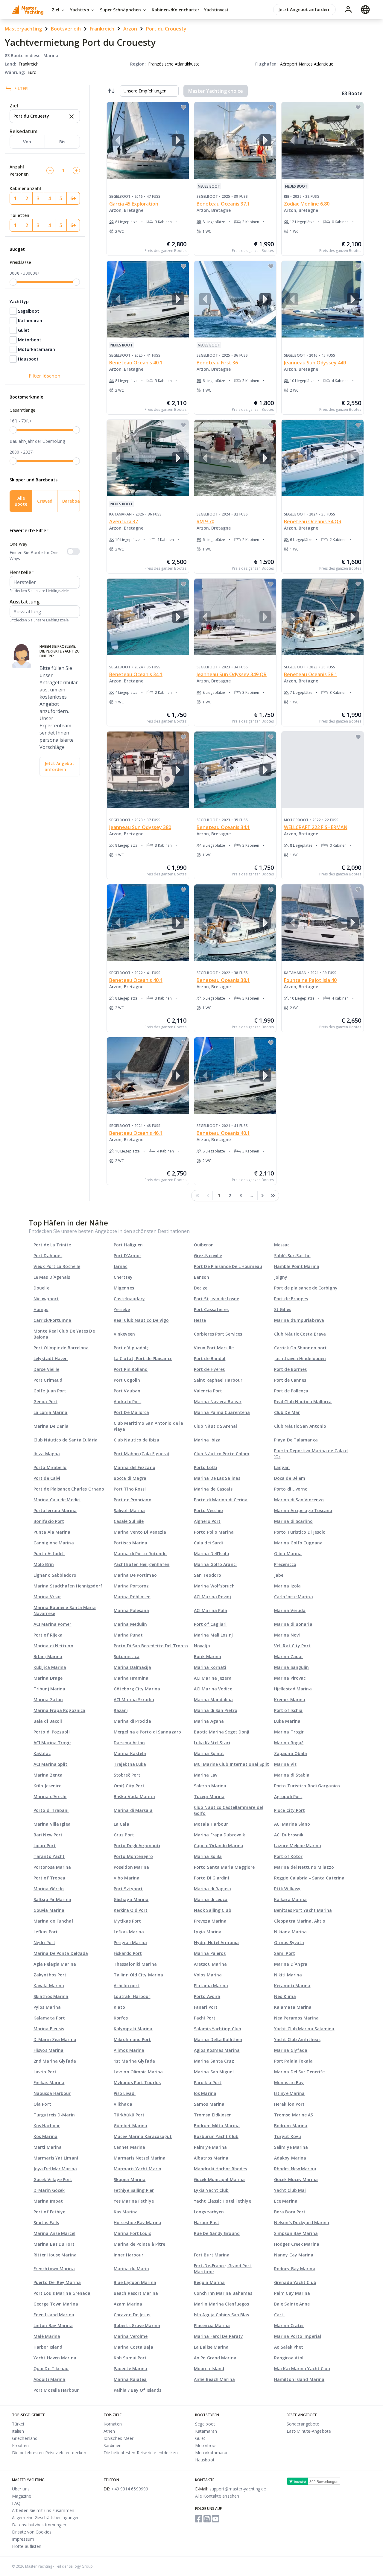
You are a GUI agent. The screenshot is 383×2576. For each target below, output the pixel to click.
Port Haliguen (128, 1245)
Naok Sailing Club (213, 1910)
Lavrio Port (45, 2072)
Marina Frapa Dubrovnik (219, 1835)
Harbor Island (48, 2347)
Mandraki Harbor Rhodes (220, 2169)
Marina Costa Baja (133, 2347)
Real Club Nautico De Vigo (141, 1320)
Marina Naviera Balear (218, 1402)
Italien (18, 2431)
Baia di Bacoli (48, 1721)
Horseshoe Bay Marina (137, 2223)
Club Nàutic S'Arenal (215, 1426)
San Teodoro (208, 1575)
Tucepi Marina (209, 1796)
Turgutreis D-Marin (54, 2115)
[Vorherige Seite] (208, 1196)
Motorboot (30, 340)
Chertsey (123, 1277)
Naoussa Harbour (52, 2093)
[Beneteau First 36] (235, 299)
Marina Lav (206, 1775)
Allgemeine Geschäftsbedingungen (46, 2518)
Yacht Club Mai (290, 2190)
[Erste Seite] (197, 1196)
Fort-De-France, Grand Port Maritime (223, 2269)
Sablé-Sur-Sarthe (292, 1256)
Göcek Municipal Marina (219, 2179)
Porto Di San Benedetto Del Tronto (151, 1646)
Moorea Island (209, 2369)
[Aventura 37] (148, 458)
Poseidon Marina (132, 1867)
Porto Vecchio (208, 1510)
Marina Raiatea (130, 2379)
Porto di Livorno (291, 1489)
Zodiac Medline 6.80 (307, 204)
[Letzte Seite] (273, 1196)
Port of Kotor (288, 1856)
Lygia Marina (208, 1932)
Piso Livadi (125, 2093)
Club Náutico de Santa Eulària (66, 1440)
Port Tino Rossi (130, 1489)
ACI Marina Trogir (52, 1743)
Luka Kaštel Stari (212, 1743)
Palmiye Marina (210, 2147)
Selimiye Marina (291, 2147)
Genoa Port (45, 1402)
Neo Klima (285, 1996)
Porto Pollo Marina (214, 1532)
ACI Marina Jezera (213, 1678)
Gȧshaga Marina (131, 1899)
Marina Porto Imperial (298, 2336)
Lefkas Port (46, 1932)
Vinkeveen (124, 1334)
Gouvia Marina (49, 1910)
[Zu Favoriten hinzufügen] (183, 107)
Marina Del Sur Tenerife (299, 2072)
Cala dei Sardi (208, 1543)
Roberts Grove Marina (137, 2325)
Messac (282, 1245)
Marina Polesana (132, 1610)
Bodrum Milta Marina (217, 2126)
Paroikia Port (208, 2082)
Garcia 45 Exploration (134, 204)
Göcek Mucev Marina (296, 2179)
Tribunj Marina (49, 1689)
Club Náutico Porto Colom (222, 1454)
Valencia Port (208, 1391)
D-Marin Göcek (49, 2190)
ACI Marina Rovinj (212, 1597)
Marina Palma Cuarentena (222, 1412)
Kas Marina (126, 2212)
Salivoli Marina (129, 1510)
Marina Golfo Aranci (215, 1564)
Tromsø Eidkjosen (213, 2115)
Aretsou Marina (210, 1964)
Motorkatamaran (37, 349)
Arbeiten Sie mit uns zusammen (43, 2510)
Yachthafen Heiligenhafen (142, 1564)
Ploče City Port (290, 1810)
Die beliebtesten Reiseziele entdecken (49, 2453)
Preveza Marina (210, 1921)
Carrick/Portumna (53, 1320)
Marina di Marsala (133, 1810)
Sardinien (113, 2445)
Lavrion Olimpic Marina (138, 2072)
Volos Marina (208, 1975)
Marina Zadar (289, 1656)
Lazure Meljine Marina (298, 1846)
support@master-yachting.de (231, 2489)
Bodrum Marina (291, 2126)
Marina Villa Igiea (52, 1824)
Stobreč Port (127, 1775)
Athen (109, 2431)
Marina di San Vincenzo (299, 1500)
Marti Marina (48, 2147)
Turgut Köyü (288, 2136)
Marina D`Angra (291, 1964)
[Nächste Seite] (262, 1196)
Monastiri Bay (289, 2082)
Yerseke (122, 1309)
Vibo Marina (127, 1878)
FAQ (16, 2503)
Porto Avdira (207, 1996)
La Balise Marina (211, 2347)
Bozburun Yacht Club (216, 2136)
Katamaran (30, 321)
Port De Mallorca (132, 1412)
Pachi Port (205, 2018)
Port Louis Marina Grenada (62, 2293)
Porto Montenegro (133, 1856)
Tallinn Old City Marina (138, 1975)
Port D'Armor (127, 1256)
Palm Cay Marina (292, 2293)
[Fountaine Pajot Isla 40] (323, 923)
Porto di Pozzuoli (52, 1732)
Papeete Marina (130, 2369)
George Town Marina (56, 2304)
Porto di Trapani (51, 1810)
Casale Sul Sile (129, 1521)
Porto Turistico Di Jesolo (300, 1532)
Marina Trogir (289, 1732)
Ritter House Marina (55, 2255)
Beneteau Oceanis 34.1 (136, 674)
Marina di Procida (132, 1721)
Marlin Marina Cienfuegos (221, 2304)
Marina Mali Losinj (213, 1635)
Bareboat (72, 501)
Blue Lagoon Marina (135, 2282)
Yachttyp (80, 10)
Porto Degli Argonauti (137, 1846)
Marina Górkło (49, 1889)
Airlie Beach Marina (214, 2379)
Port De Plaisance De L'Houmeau (228, 1266)
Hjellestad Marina (293, 1689)
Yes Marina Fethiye (134, 2201)
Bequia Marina (209, 2282)
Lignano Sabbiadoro (55, 1575)
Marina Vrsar (47, 1597)
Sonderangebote (303, 2424)
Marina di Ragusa (213, 1889)
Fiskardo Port (128, 1953)
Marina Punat (128, 1635)
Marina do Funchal (53, 1921)
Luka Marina (287, 1721)
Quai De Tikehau (51, 2369)
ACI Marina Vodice (213, 1689)
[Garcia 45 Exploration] (148, 140)
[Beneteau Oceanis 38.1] (323, 617)
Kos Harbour (47, 2126)
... (251, 1195)
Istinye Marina (289, 2093)
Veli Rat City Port (292, 1646)
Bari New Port (48, 1835)
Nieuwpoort (46, 1299)
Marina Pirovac (290, 1678)
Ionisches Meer (118, 2438)
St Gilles (283, 1309)
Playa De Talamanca (296, 1440)
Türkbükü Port (129, 2115)
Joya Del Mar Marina (55, 2169)
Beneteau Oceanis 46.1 (136, 1133)
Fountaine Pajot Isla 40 (310, 980)
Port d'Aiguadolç (131, 1348)
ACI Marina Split (51, 1764)
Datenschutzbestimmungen (39, 2525)
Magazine (22, 2496)
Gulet (24, 330)
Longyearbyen (209, 2212)
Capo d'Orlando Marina (219, 1846)
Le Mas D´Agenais (52, 1277)
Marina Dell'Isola (212, 1554)
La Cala (121, 1824)
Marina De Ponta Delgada (61, 1953)
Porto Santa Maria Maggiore (224, 1867)
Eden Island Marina (54, 2315)
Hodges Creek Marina (297, 2244)
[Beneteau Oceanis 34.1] (148, 617)
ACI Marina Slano (292, 1824)
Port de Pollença (291, 1391)
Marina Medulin (130, 1624)
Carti (279, 2315)
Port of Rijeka (48, 1635)
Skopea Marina (130, 2179)
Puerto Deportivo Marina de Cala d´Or (311, 1454)
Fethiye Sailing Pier (134, 2190)
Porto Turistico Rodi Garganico (307, 1786)
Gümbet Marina (130, 2126)
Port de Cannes (290, 1380)
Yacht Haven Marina (55, 2358)
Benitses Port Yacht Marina (303, 1910)
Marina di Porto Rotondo (140, 1554)
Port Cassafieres (211, 1309)
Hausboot (28, 359)
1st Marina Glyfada (134, 2061)
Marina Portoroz (131, 1586)
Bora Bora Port (290, 2212)
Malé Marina (47, 2336)
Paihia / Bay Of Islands (137, 2390)
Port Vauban (127, 1391)
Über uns (21, 2489)
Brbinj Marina (48, 1656)
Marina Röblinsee (132, 1597)
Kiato (120, 2007)
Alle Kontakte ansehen (217, 2496)
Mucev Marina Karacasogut (143, 2136)
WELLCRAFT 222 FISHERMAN (316, 827)
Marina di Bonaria (293, 1624)
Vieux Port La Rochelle (57, 1266)
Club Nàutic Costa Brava (300, 1334)
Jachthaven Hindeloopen (300, 1358)
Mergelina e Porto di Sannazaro (147, 1732)
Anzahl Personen (19, 170)
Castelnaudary (129, 1299)
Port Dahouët (48, 1256)
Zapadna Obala (291, 1753)
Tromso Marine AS (294, 2115)
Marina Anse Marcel (54, 2233)
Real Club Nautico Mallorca (303, 1402)
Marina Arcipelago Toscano (303, 1510)
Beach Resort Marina (136, 2293)
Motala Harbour (211, 1824)
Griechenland (25, 2438)
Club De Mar (287, 1412)
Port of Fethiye (50, 2212)
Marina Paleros (210, 1953)
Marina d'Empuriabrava (299, 1320)
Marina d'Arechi (50, 1796)
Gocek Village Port (53, 2179)
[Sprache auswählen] (365, 10)
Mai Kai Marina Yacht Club (302, 2369)
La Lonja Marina (51, 1412)
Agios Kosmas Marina (217, 2050)
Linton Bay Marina (53, 2325)
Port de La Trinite (52, 1245)
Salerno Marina (210, 1786)
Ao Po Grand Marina (215, 2358)
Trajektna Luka (130, 1764)
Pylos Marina (47, 2007)
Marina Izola (287, 1586)
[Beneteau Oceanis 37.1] (235, 140)
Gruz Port (124, 1835)
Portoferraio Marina (55, 1510)
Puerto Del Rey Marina (57, 2282)
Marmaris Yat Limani (56, 2158)
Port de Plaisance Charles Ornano (69, 1489)
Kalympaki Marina (133, 2029)
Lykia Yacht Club (211, 2190)
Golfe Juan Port (50, 1391)
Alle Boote (21, 501)
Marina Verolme (131, 2336)
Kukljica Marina (50, 1667)
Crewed (45, 501)
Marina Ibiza (207, 1440)
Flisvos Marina (48, 2050)
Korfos (121, 2018)
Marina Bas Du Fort (54, 2244)
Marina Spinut (209, 1753)
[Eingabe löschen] (71, 116)
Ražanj (121, 1710)
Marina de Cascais (213, 1489)
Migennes (124, 1288)
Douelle (41, 1288)
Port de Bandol (210, 1358)
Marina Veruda (290, 1610)
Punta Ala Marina (52, 1532)
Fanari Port (206, 2007)
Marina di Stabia (292, 1775)
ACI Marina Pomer (53, 1624)
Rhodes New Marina (295, 2169)
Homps (41, 1309)
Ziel (56, 10)
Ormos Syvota (289, 1942)
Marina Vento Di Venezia (140, 1532)
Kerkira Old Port (131, 1910)
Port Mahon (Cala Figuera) (142, 1454)
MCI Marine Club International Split (232, 1764)
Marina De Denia (51, 1426)
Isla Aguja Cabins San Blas (222, 2315)
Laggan (282, 1467)
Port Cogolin (127, 1380)
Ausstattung (25, 602)
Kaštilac (42, 1753)
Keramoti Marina (292, 1986)
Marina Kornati (210, 1667)
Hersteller (22, 572)
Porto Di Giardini (212, 1878)
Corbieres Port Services (218, 1334)
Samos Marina (209, 2104)
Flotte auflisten (27, 2546)
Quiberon (204, 1245)
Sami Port (285, 1953)
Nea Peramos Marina (296, 2018)
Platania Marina (211, 1986)
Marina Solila (208, 1856)
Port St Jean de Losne (216, 1299)
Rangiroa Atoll (289, 2358)
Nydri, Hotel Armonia (216, 1942)
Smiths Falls (46, 2223)
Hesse (200, 1320)
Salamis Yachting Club (218, 2029)
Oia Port (42, 2104)
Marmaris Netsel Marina (140, 2158)
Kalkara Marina (290, 1899)
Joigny (281, 1277)
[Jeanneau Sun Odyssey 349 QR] (235, 617)
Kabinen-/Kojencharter (175, 10)
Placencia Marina (212, 2325)
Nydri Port (44, 1942)
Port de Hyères (209, 1369)
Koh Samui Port (130, 2358)
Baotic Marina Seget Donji (222, 1732)
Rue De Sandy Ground (217, 2233)
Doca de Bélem (290, 1478)
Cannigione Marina (54, 1543)
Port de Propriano (133, 1500)
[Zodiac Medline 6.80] (323, 140)
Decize (201, 1288)
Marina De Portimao (135, 1575)
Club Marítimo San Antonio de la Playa (148, 1426)
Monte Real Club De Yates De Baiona (64, 1334)
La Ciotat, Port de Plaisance (143, 1358)
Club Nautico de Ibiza (136, 1440)
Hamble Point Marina (297, 1266)
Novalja (202, 1646)
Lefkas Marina (129, 1932)
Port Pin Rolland (131, 1369)
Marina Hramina (131, 1678)
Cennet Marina (129, 2147)
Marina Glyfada (291, 2050)
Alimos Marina (129, 2050)
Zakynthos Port (50, 1975)
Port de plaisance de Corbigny (306, 1288)
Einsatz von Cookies (32, 2532)
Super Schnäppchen (121, 10)
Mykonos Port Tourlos (137, 2082)
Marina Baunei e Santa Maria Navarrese (65, 1610)
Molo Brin (44, 1564)
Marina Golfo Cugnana (298, 1543)
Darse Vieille (46, 1369)
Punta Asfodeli (49, 1554)
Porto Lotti (206, 1467)
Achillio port (127, 1986)
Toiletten (19, 215)
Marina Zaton (48, 1700)
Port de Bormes (290, 1369)
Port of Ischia (288, 1710)
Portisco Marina (131, 1543)
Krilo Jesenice (47, 1786)
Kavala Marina (49, 1986)
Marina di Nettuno (53, 1646)
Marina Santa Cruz (214, 2061)
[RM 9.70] (235, 458)
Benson (202, 1277)
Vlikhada (123, 2104)
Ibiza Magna (47, 1454)
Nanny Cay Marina (294, 2255)
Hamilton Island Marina (299, 2379)
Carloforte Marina (294, 1597)
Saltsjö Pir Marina (52, 1899)
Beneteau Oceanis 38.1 (311, 674)
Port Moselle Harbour (56, 2390)
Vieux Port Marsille (214, 1348)
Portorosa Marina (52, 1867)
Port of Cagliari (210, 1624)
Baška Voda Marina (134, 1796)
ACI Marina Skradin (134, 1700)
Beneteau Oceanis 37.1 (223, 204)
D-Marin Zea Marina (55, 2039)
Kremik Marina (290, 1700)
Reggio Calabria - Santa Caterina (309, 1878)
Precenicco (285, 1564)
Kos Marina (45, 2136)
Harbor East (207, 2223)
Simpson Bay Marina (296, 2233)
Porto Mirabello (50, 1467)
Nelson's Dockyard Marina (302, 2223)
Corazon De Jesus (132, 2315)
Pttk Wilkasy (287, 1889)
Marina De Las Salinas (217, 1478)
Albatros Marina (211, 2158)
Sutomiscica (127, 1656)
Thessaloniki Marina (135, 1964)
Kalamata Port (49, 2018)
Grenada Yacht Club (295, 2282)
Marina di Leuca (211, 1899)
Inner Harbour (129, 2255)
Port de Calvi (47, 1478)
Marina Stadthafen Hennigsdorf (68, 1586)
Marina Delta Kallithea (218, 2039)
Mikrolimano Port (132, 2039)
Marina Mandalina (213, 1700)
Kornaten (113, 2424)
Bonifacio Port (49, 1521)
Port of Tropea (49, 1878)
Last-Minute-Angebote (309, 2431)
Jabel (279, 1575)
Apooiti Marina (49, 2379)
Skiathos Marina (51, 1996)
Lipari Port (45, 1846)
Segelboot (29, 311)
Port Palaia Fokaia (293, 2061)
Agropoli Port (288, 1796)
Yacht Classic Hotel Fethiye (222, 2201)
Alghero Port (207, 1521)
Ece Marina (286, 2201)
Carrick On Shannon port (300, 1348)
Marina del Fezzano (134, 1467)
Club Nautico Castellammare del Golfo (228, 1810)
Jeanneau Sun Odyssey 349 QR (232, 674)
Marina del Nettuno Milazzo (304, 1867)
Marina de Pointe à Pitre (139, 2244)
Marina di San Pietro (216, 1710)
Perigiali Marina (130, 1942)
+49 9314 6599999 (126, 2489)
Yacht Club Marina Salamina (304, 2029)
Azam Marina (128, 2304)
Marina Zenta (48, 1775)
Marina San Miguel (214, 2072)
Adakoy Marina (290, 2158)
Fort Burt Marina (212, 2255)
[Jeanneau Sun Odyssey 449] (323, 299)
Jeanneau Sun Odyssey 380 (140, 827)
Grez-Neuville (208, 1256)
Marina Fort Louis (132, 2233)
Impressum (23, 2539)
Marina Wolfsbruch (214, 1586)
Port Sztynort (128, 1889)
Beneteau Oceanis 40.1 (136, 363)
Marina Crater (289, 2325)
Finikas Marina (49, 2082)
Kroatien (20, 2445)
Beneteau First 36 (217, 363)
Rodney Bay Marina (295, 2269)
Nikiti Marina (288, 1975)
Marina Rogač (289, 1743)
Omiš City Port (129, 1786)
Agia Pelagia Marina (55, 1964)
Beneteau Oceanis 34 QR (313, 521)
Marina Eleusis (49, 2029)
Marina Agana (209, 1721)
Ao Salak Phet (289, 2347)
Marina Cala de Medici (57, 1500)
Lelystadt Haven (51, 1358)
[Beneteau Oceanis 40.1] (148, 299)
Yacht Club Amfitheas (297, 2039)
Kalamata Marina (293, 2007)
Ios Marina (205, 2093)
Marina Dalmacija (133, 1667)
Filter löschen (45, 376)
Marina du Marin (132, 2269)
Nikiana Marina (290, 1932)
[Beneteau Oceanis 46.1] (148, 1076)
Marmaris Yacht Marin (137, 2169)
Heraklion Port (289, 2104)
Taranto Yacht (49, 1856)
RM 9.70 (205, 521)
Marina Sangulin (292, 1667)
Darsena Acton (129, 1743)
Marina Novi (287, 1635)
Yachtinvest (216, 10)
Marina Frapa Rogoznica (59, 1710)
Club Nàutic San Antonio (300, 1426)
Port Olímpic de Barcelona (61, 1348)
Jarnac (121, 1266)
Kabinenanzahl (25, 188)
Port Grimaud (48, 1380)
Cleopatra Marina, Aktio (300, 1921)
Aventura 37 (124, 521)
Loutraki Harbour (132, 1996)
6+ (73, 198)
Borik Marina (208, 1656)
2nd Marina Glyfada (55, 2061)
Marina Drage (48, 1678)
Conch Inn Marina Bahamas (223, 2293)
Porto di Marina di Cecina (221, 1500)
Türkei (18, 2424)
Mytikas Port (127, 1921)
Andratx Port (127, 1402)
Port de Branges (291, 1299)
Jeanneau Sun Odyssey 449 (315, 363)
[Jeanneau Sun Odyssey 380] (148, 770)
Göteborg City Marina (137, 1689)
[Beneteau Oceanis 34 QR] (323, 458)
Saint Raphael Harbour (218, 1380)
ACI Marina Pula (211, 1610)
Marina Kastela (130, 1753)
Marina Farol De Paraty (218, 2336)
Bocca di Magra (130, 1478)
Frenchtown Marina (54, 2269)
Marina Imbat (48, 2201)
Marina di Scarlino (293, 1521)
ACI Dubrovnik (289, 1835)
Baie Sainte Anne (292, 2304)
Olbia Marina (288, 1554)
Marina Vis (285, 1764)
